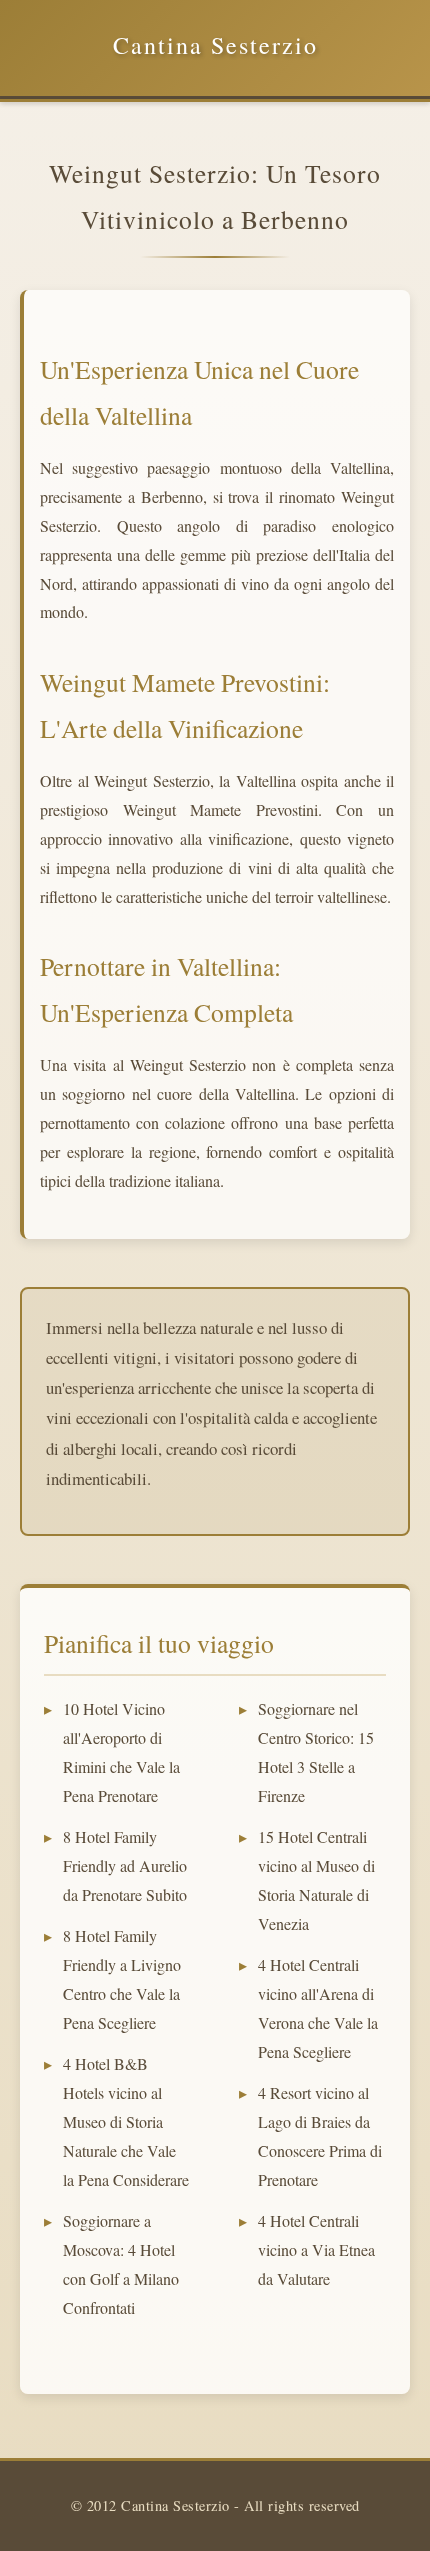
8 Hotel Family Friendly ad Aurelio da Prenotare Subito (125, 1865)
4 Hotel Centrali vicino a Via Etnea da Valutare (316, 2249)
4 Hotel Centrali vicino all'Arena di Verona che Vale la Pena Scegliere (318, 2007)
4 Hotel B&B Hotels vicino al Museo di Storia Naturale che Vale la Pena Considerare (126, 2121)
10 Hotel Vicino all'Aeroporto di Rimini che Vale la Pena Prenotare (121, 1751)
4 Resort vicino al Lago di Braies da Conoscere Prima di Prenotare (320, 2135)
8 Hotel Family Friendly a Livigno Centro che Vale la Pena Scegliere (122, 1978)
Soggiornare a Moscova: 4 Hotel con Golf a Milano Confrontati (121, 2263)
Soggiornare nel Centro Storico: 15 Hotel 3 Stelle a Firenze (316, 1751)
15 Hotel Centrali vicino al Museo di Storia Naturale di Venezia (316, 1879)
